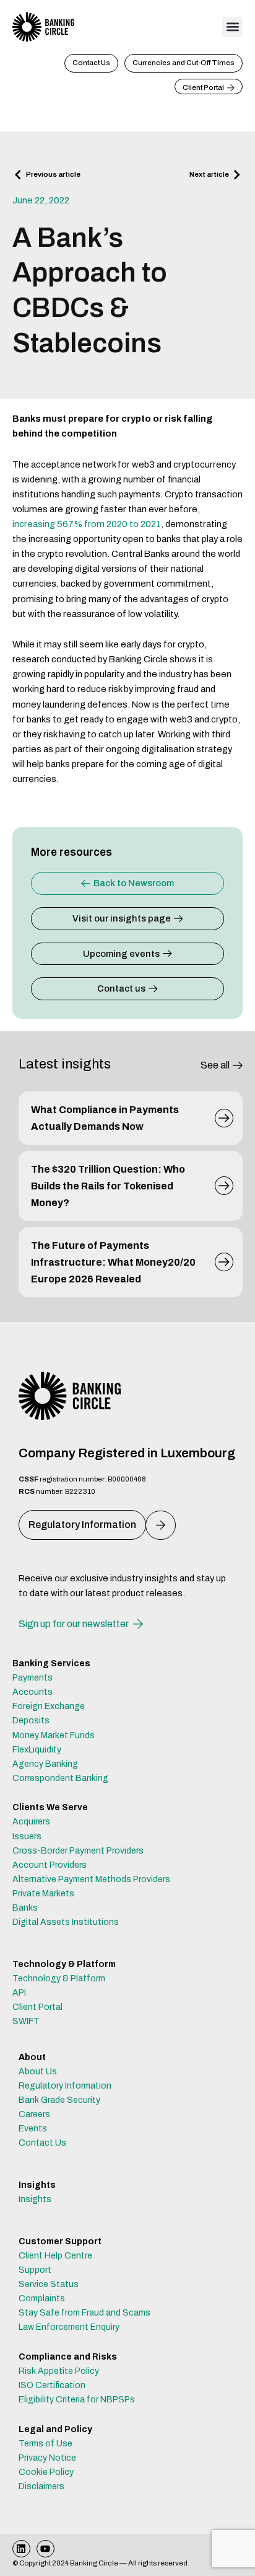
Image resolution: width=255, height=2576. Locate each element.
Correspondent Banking (60, 1778)
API (19, 1993)
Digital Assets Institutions (66, 1922)
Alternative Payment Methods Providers (91, 1879)
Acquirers (31, 1822)
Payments (32, 1678)
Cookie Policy (46, 2472)
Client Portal (37, 2007)
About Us (38, 2072)
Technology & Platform (59, 1979)
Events (33, 2129)
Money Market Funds (54, 1735)
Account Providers (50, 1865)
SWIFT (26, 2021)
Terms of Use (45, 2444)
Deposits (31, 1721)
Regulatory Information (65, 2086)
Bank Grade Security (59, 2100)
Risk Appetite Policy (59, 2371)
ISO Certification (52, 2385)
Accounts (32, 1692)
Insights (35, 2199)
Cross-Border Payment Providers (78, 1851)
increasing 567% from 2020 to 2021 (87, 524)
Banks (25, 1908)
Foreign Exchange (49, 1706)
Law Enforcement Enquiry (69, 2327)
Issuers (27, 1837)
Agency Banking (45, 1764)
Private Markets (43, 1894)
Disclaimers (41, 2486)
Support (35, 2270)
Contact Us (42, 2143)
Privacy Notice (47, 2458)
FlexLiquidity (37, 1750)
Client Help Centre (55, 2256)
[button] (232, 27)
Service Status (49, 2284)
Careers (34, 2114)
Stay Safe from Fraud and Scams (84, 2313)
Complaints (42, 2298)
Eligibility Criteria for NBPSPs (77, 2400)
